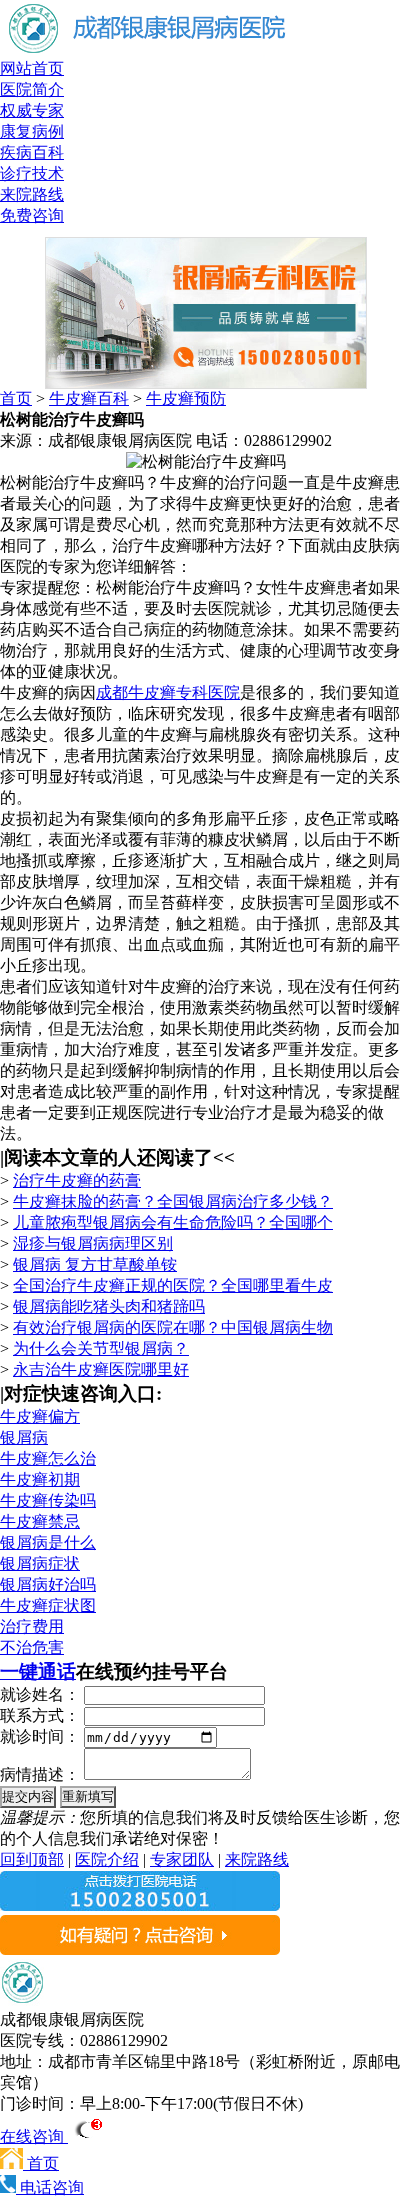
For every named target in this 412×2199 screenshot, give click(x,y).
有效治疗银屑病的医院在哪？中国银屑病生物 (173, 1327)
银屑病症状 (40, 1563)
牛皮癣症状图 (48, 1605)
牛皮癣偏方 (40, 1416)
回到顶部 (32, 1859)
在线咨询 (34, 2136)
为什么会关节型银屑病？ (101, 1348)
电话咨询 (50, 2187)
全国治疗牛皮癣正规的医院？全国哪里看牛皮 (173, 1285)
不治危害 (32, 1647)
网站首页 (32, 68)
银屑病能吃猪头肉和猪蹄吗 (109, 1306)
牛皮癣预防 (186, 398)
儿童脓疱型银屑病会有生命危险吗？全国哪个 (173, 1222)
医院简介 (32, 89)
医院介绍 (107, 1859)
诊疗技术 (32, 173)
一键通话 (38, 1671)
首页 (16, 398)
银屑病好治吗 (48, 1584)
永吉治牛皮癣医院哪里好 (101, 1369)
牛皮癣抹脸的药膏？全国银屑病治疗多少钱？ (173, 1201)
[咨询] (206, 461)
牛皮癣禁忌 (40, 1521)
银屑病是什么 (48, 1542)
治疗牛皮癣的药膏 (77, 1180)
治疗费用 (32, 1626)
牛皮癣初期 (40, 1479)
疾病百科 (32, 152)
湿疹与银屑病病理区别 (93, 1243)
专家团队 (182, 1859)
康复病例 (32, 131)
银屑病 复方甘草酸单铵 (95, 1264)
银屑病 (24, 1437)
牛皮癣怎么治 (48, 1458)
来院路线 (32, 194)
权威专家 (32, 110)
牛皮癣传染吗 (48, 1500)
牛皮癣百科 (89, 398)
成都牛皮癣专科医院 (168, 692)
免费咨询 (32, 215)
